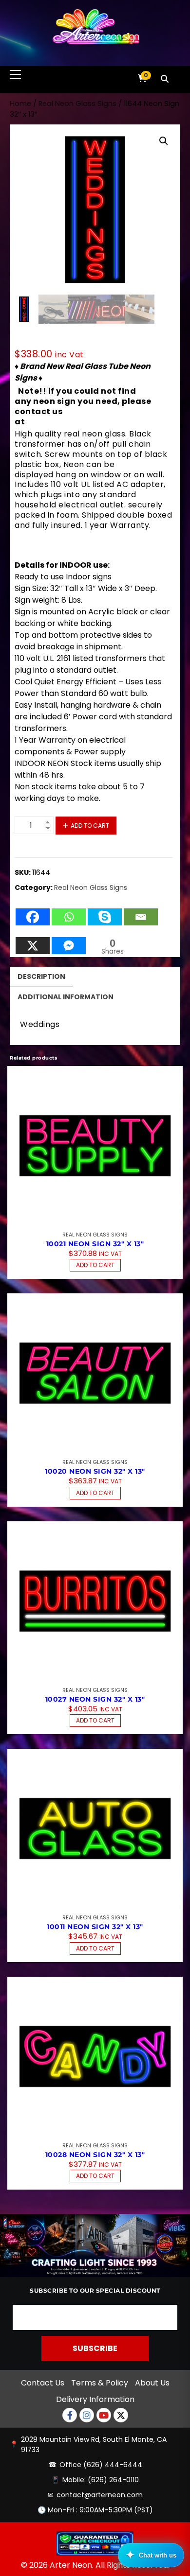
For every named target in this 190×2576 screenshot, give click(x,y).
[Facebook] (33, 912)
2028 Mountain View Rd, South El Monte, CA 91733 (94, 2445)
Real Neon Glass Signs (77, 104)
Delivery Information (95, 2399)
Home (20, 104)
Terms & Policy (100, 2383)
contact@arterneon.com (100, 2495)
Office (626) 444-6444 (101, 2465)
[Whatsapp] (69, 912)
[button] (164, 141)
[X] (33, 941)
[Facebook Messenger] (69, 941)
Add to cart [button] (95, 1265)
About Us (152, 2383)
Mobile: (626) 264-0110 (101, 2480)
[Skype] (105, 912)
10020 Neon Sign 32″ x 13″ (95, 1471)
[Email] (141, 912)
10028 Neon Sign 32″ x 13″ (95, 2155)
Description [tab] (41, 976)
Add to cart (90, 826)
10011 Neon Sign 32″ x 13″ (95, 1927)
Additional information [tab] (66, 997)
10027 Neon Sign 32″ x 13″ (95, 1699)
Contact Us (43, 2383)
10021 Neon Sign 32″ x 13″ (95, 1244)
